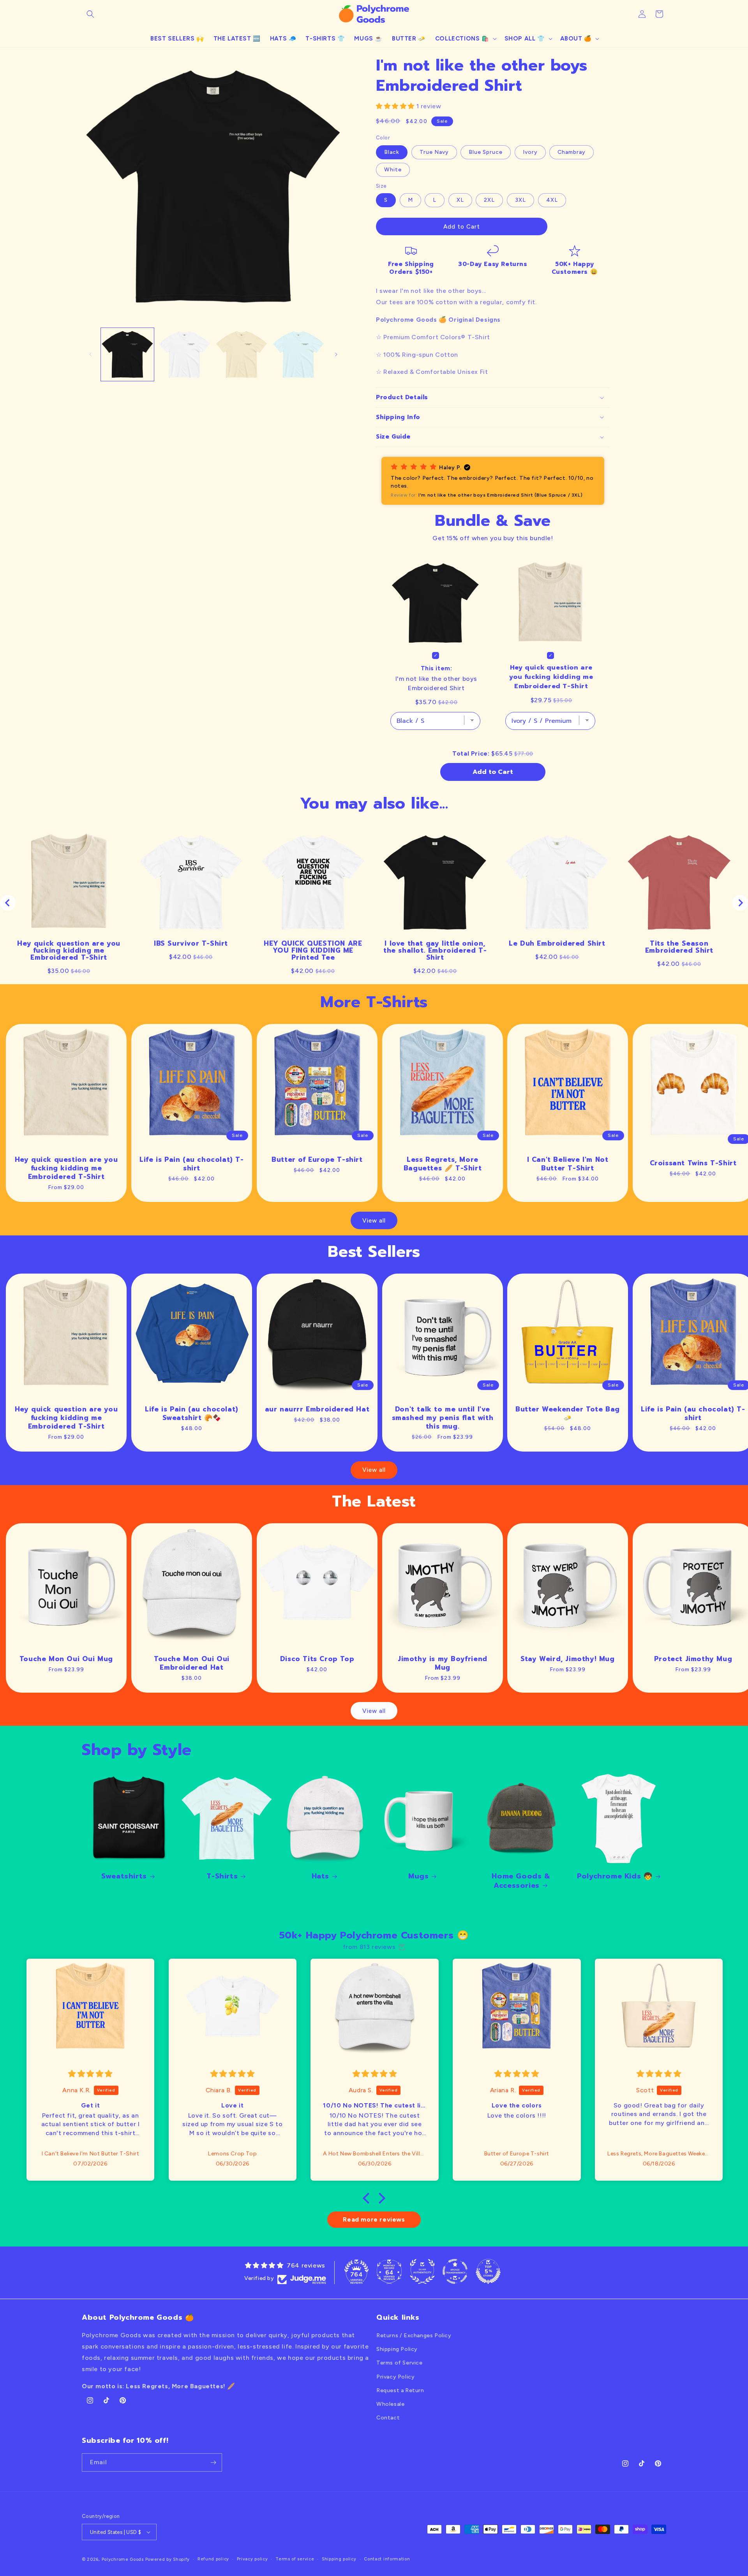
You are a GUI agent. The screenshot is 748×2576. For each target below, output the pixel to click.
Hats (320, 1876)
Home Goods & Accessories (521, 1881)
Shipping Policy (397, 2349)
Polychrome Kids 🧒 (615, 1876)
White (393, 170)
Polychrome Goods (123, 2559)
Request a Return (400, 2390)
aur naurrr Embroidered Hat (317, 1409)
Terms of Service (400, 2363)
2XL (489, 200)
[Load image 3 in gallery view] (242, 354)
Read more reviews (374, 2219)
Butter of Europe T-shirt (317, 1159)
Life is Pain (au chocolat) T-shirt (191, 1164)
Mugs (418, 1876)
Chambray (572, 152)
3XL (520, 200)
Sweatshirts (124, 1876)
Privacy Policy (395, 2377)
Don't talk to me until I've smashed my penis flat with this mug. (442, 1418)
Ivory (530, 152)
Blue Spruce (486, 152)
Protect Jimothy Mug (693, 1659)
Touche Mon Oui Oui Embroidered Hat (192, 1663)
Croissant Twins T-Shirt (693, 1163)
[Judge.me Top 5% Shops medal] (488, 2271)
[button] (90, 14)
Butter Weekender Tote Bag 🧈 (568, 1413)
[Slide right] (336, 354)
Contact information (387, 2559)
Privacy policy (252, 2559)
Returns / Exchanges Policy (414, 2335)
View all (374, 1221)
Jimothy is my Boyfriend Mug (443, 1663)
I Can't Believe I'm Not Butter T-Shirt (568, 1164)
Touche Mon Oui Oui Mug (66, 1659)
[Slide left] (90, 354)
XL (460, 200)
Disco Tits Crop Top (317, 1659)
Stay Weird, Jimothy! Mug (568, 1659)
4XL (552, 200)
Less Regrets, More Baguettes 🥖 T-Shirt (442, 1164)
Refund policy (213, 2559)
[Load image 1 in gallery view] (127, 354)
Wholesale (390, 2404)
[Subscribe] (213, 2462)
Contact (388, 2418)
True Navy (434, 152)
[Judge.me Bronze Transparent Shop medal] (455, 2271)
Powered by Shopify (168, 2559)
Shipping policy (339, 2559)
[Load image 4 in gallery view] (298, 354)
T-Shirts (222, 1876)
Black (392, 152)
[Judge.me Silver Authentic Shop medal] (422, 2271)
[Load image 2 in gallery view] (184, 354)
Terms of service (295, 2559)
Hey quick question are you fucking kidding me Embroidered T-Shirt (66, 1168)
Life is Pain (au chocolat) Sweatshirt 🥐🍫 (192, 1413)
